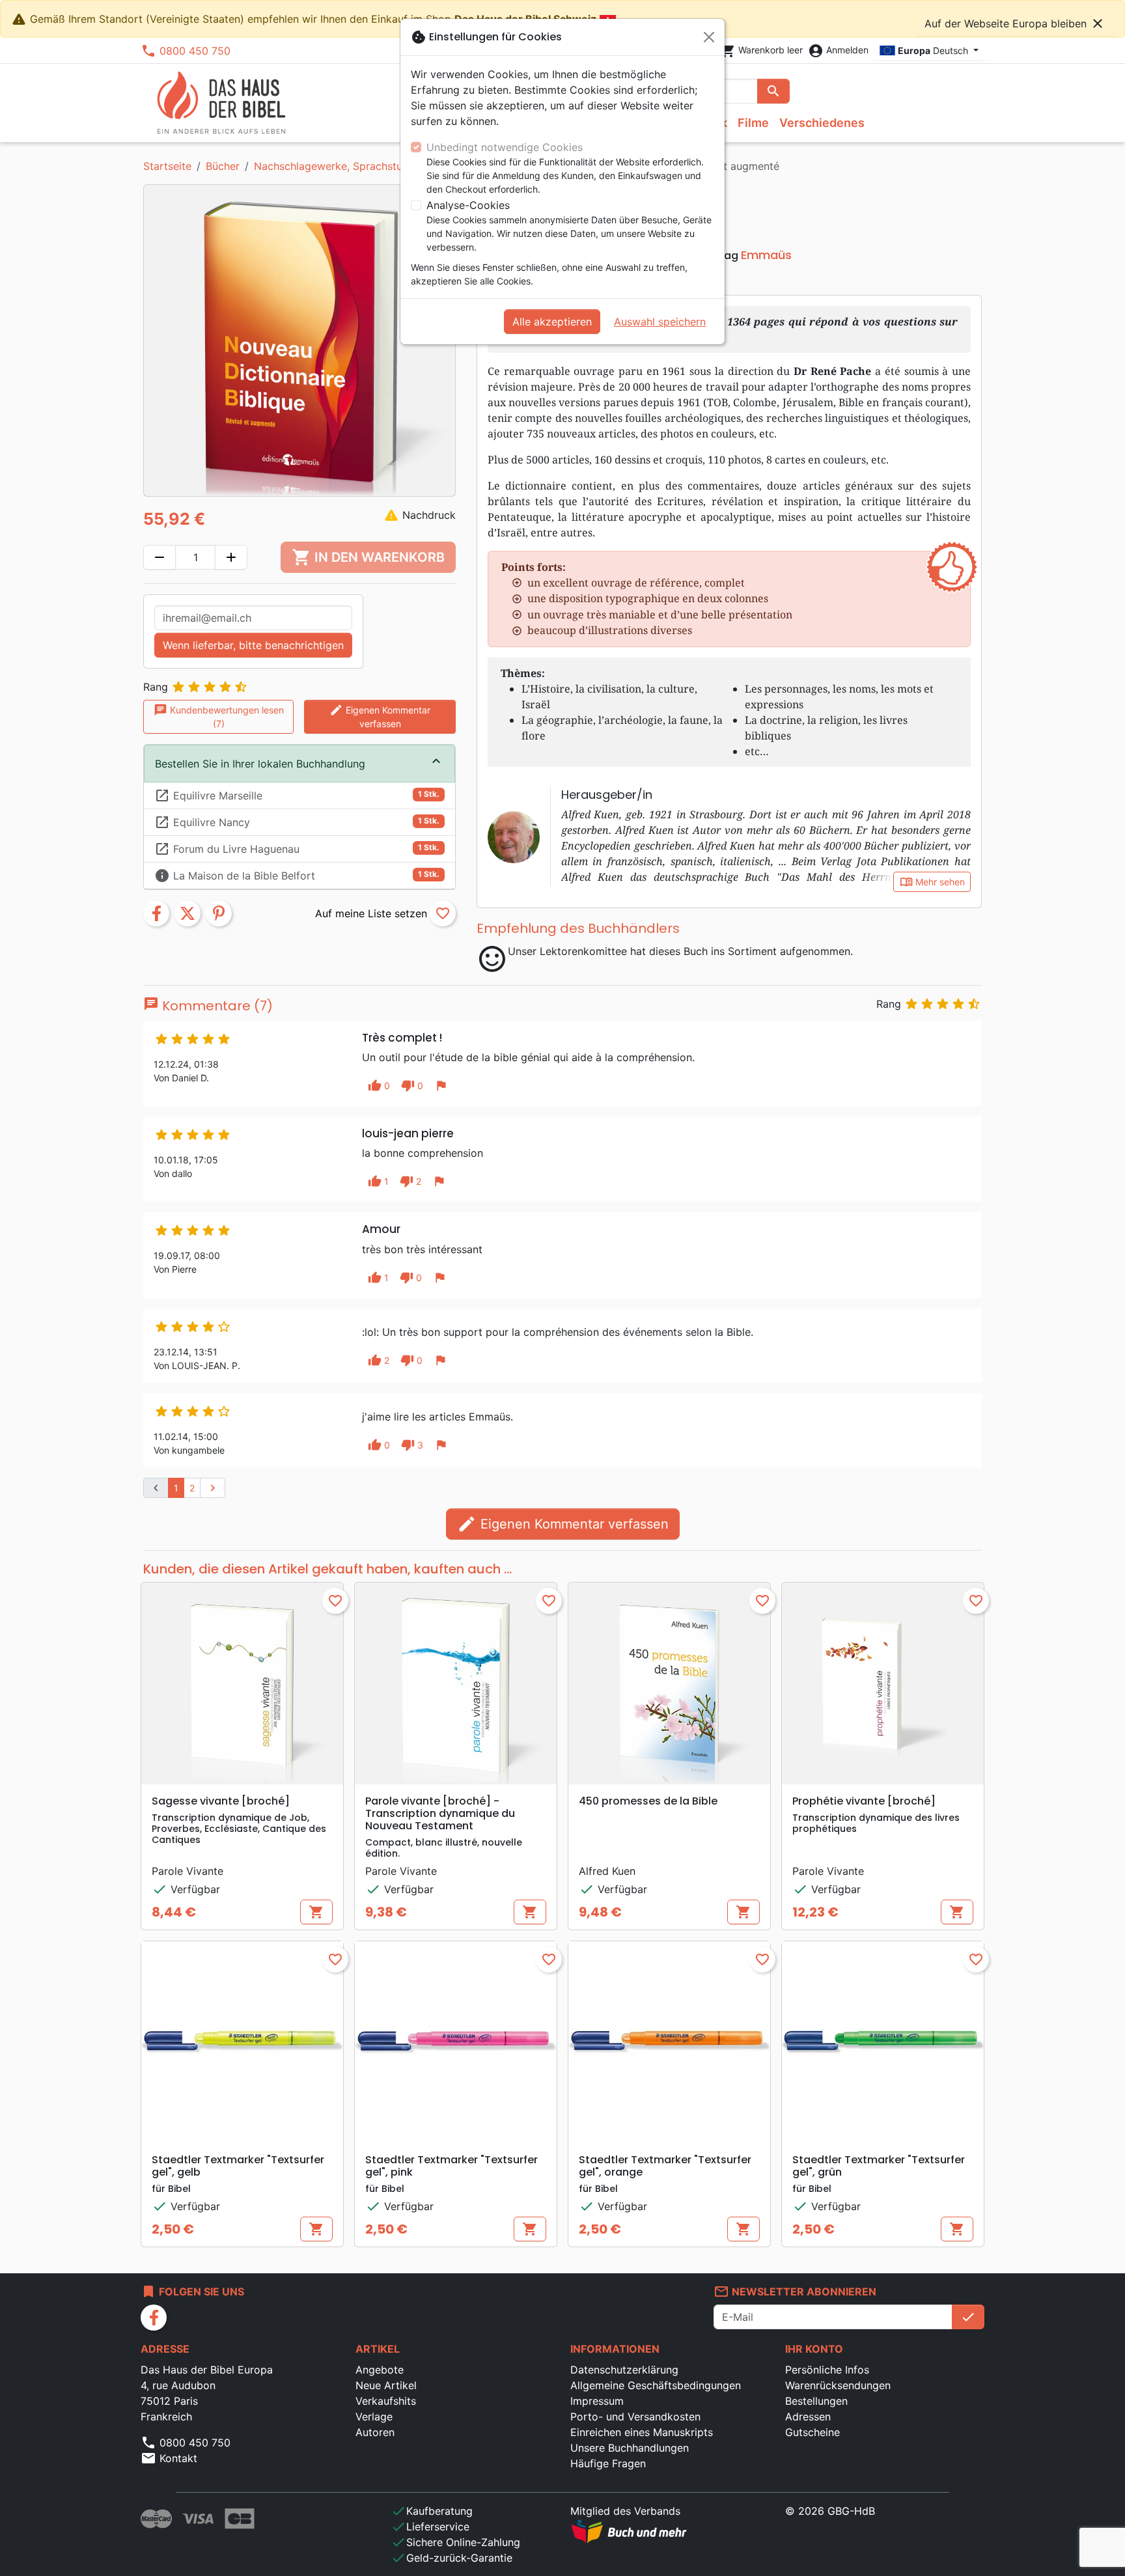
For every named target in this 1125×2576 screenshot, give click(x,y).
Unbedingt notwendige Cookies (505, 147)
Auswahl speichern (660, 322)
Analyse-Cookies (468, 205)
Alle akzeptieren (552, 322)
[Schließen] (709, 37)
